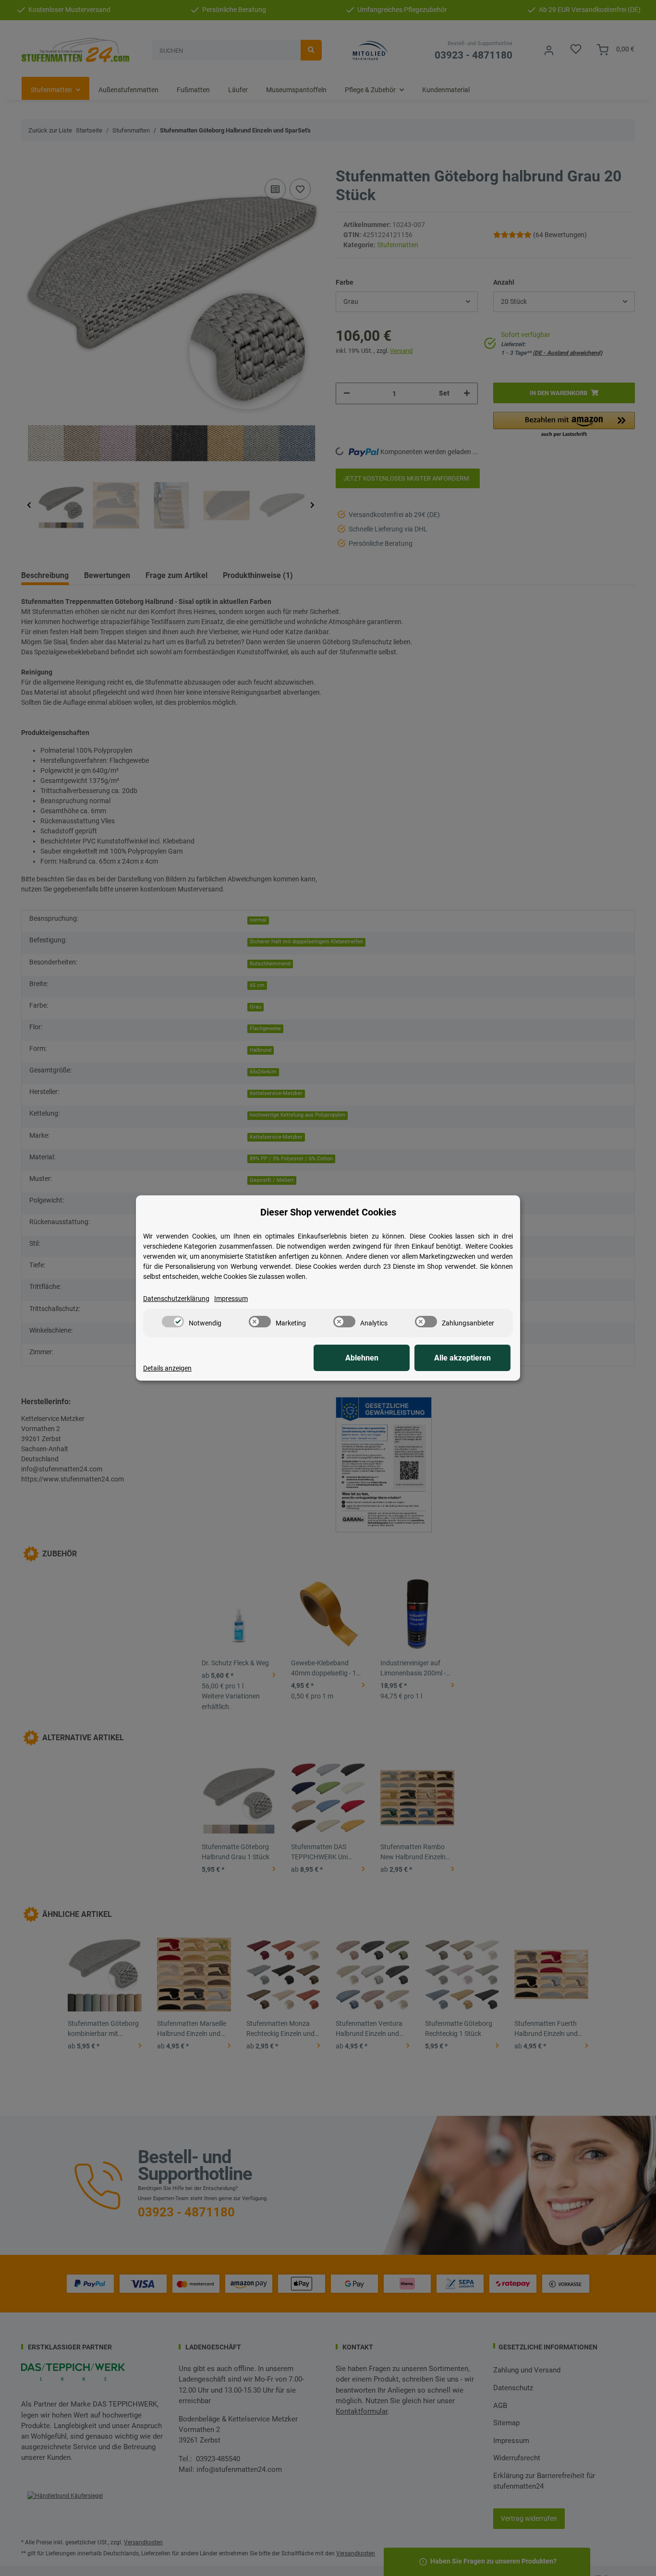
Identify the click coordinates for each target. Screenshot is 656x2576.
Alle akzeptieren (462, 1358)
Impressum (231, 1299)
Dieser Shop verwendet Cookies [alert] (328, 1212)
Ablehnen (362, 1358)
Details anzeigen (167, 1368)
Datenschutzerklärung (176, 1299)
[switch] (173, 1322)
